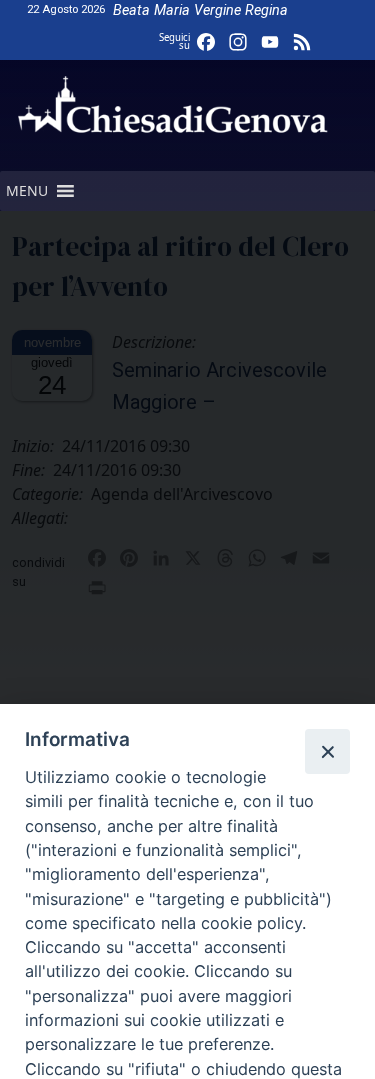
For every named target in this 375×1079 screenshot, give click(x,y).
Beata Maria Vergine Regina (200, 10)
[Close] (327, 751)
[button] (27, 191)
